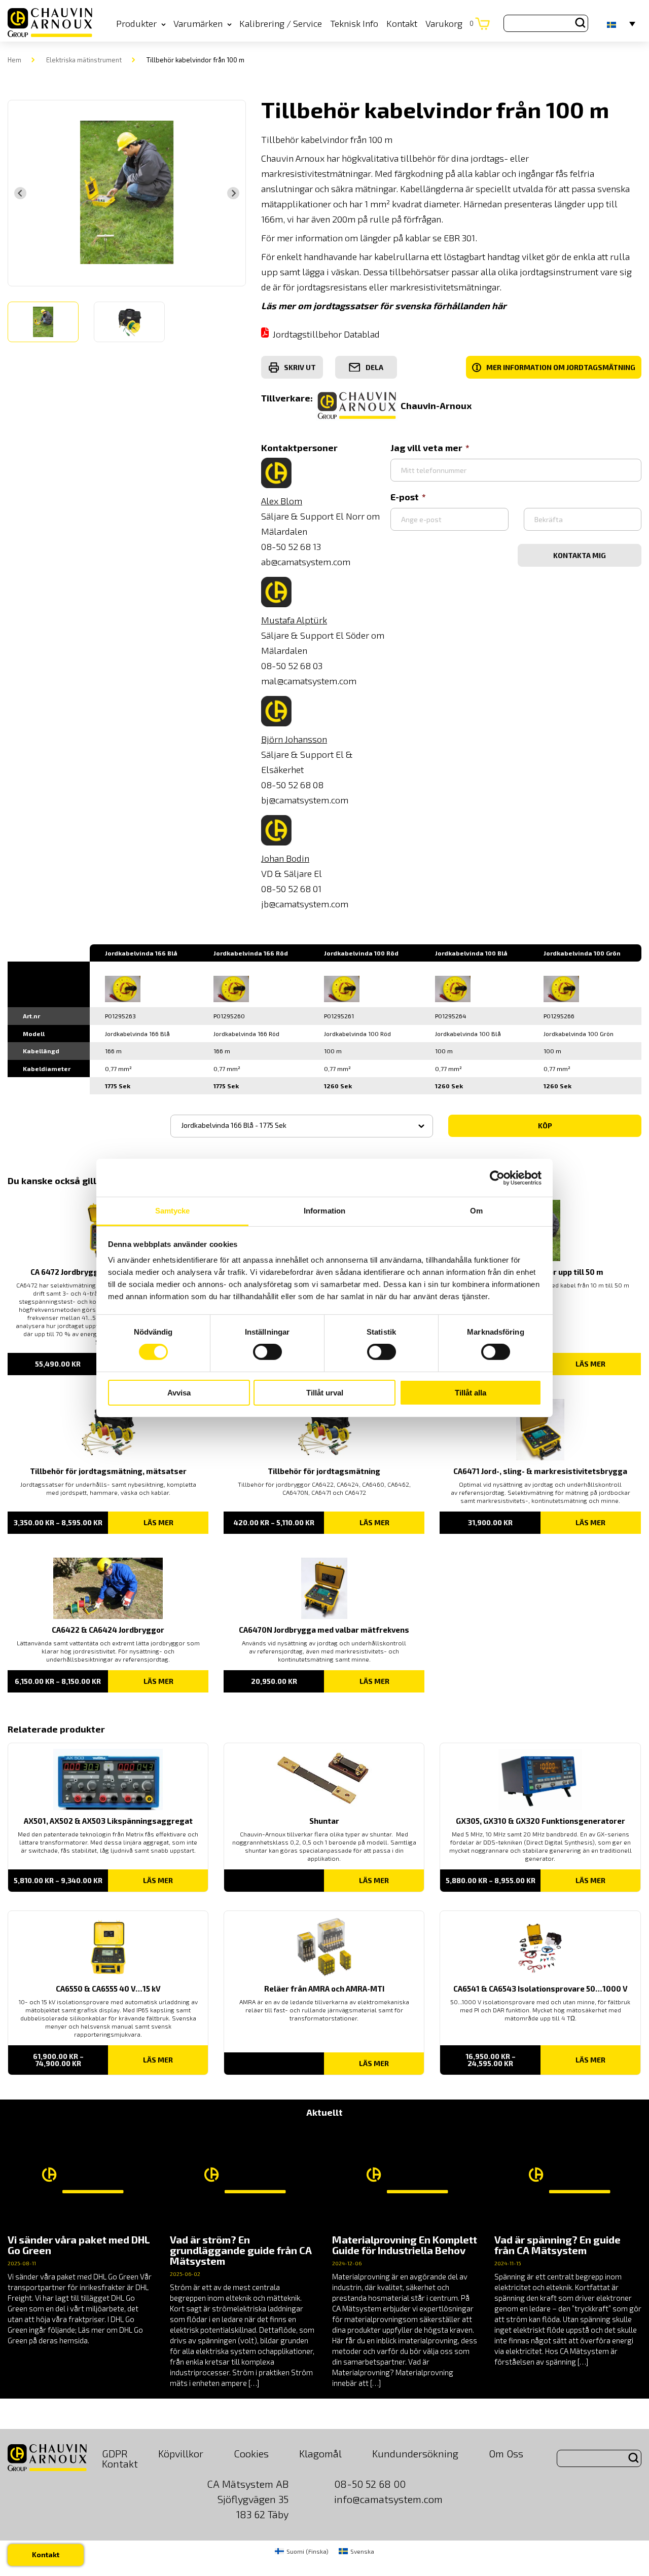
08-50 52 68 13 (291, 546)
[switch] (267, 1352)
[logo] (50, 23)
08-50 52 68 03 (292, 666)
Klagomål (320, 2453)
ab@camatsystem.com (306, 562)
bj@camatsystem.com (305, 800)
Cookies (251, 2453)
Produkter (136, 23)
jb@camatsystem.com (305, 904)
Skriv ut (300, 367)
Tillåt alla (471, 1393)
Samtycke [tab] (173, 1211)
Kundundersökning (415, 2453)
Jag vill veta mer (426, 448)
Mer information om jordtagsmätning (555, 367)
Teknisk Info (354, 23)
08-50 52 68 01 (291, 889)
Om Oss (506, 2453)
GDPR (115, 2453)
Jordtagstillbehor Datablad (326, 334)
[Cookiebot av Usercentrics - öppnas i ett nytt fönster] (497, 1177)
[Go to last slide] (20, 193)
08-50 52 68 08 (292, 785)
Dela (374, 367)
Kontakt (402, 23)
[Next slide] (233, 193)
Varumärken (198, 23)
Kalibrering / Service (281, 23)
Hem (14, 60)
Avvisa (179, 1393)
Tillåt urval (325, 1393)
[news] (81, 2237)
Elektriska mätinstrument (84, 60)
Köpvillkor (181, 2453)
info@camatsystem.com (388, 2499)
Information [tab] (324, 1211)
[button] (43, 322)
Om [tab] (476, 1211)
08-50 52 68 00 (370, 2484)
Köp (545, 1126)
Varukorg (449, 23)
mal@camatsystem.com (309, 681)
